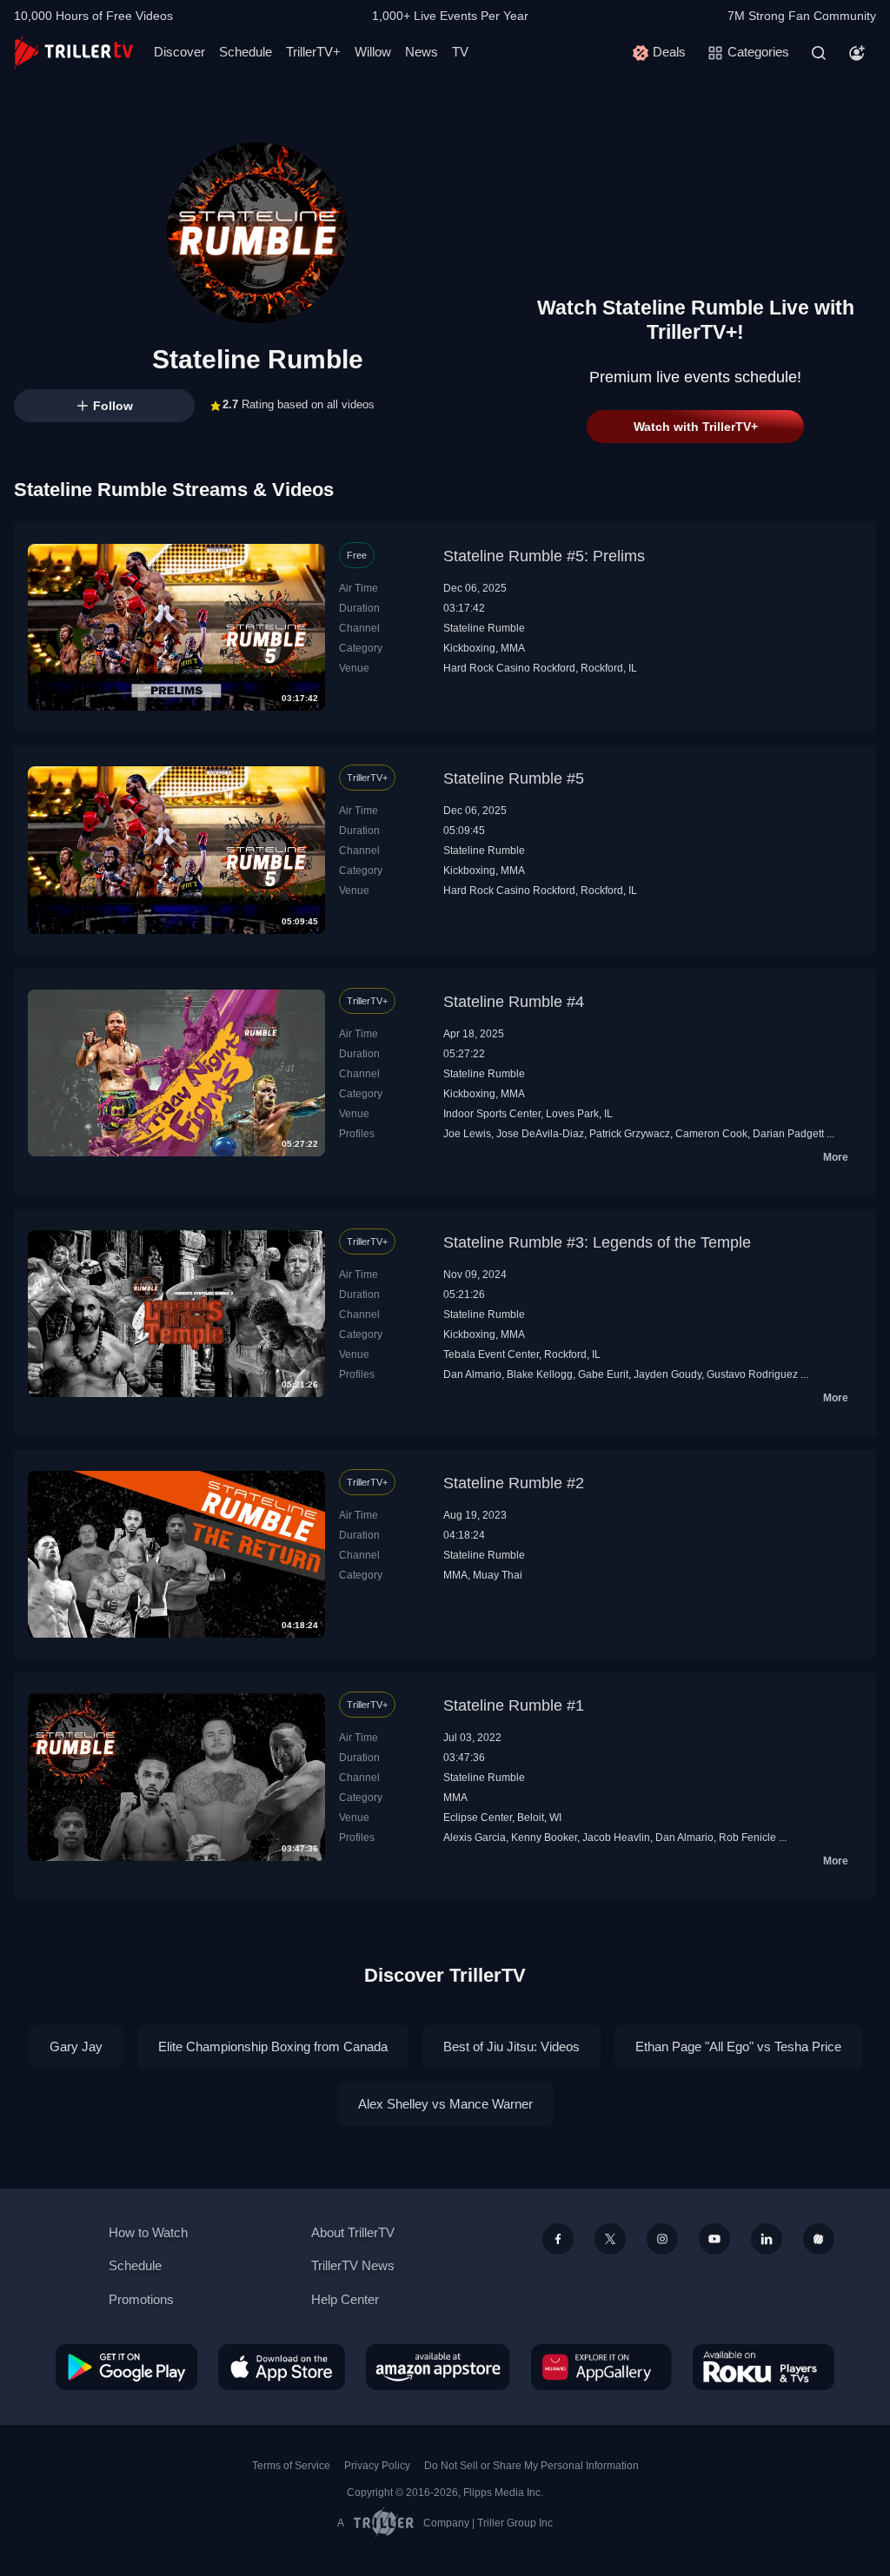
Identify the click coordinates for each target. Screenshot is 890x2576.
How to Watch (148, 2232)
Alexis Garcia (475, 1838)
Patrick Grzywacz (630, 1134)
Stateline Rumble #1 (514, 1705)
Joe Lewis (467, 1134)
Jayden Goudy (667, 1374)
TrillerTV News (353, 2265)
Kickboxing (469, 648)
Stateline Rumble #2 (514, 1483)
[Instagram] (662, 2239)
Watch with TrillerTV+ (696, 427)
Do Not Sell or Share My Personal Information (531, 2466)
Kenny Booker (544, 1838)
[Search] (819, 53)
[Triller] (819, 2239)
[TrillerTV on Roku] (764, 2367)
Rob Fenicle (747, 1838)
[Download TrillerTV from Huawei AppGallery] (601, 2367)
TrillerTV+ (313, 52)
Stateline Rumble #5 (514, 778)
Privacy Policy (377, 2466)
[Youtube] (714, 2239)
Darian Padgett (788, 1134)
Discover (179, 52)
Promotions (141, 2299)
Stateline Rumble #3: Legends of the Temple (597, 1242)
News (422, 52)
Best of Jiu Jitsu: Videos (511, 2046)
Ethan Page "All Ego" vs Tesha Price (738, 2046)
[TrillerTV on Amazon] (438, 2367)
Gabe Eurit (603, 1374)
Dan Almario (472, 1374)
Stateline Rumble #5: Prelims (544, 556)
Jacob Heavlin (616, 1838)
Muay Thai (498, 1575)
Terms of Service (291, 2466)
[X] (610, 2239)
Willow (373, 52)
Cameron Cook (711, 1134)
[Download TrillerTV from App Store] (282, 2367)
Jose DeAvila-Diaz (540, 1134)
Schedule (246, 52)
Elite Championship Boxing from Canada (273, 2046)
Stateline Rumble (484, 628)
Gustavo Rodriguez (752, 1374)
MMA (513, 648)
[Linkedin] (767, 2239)
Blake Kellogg (540, 1374)
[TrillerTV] (73, 53)
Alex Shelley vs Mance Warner (445, 2104)
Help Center (345, 2299)
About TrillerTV (353, 2232)
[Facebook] (558, 2239)
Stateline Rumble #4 (514, 1002)
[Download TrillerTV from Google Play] (126, 2367)
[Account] (857, 53)
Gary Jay (76, 2046)
